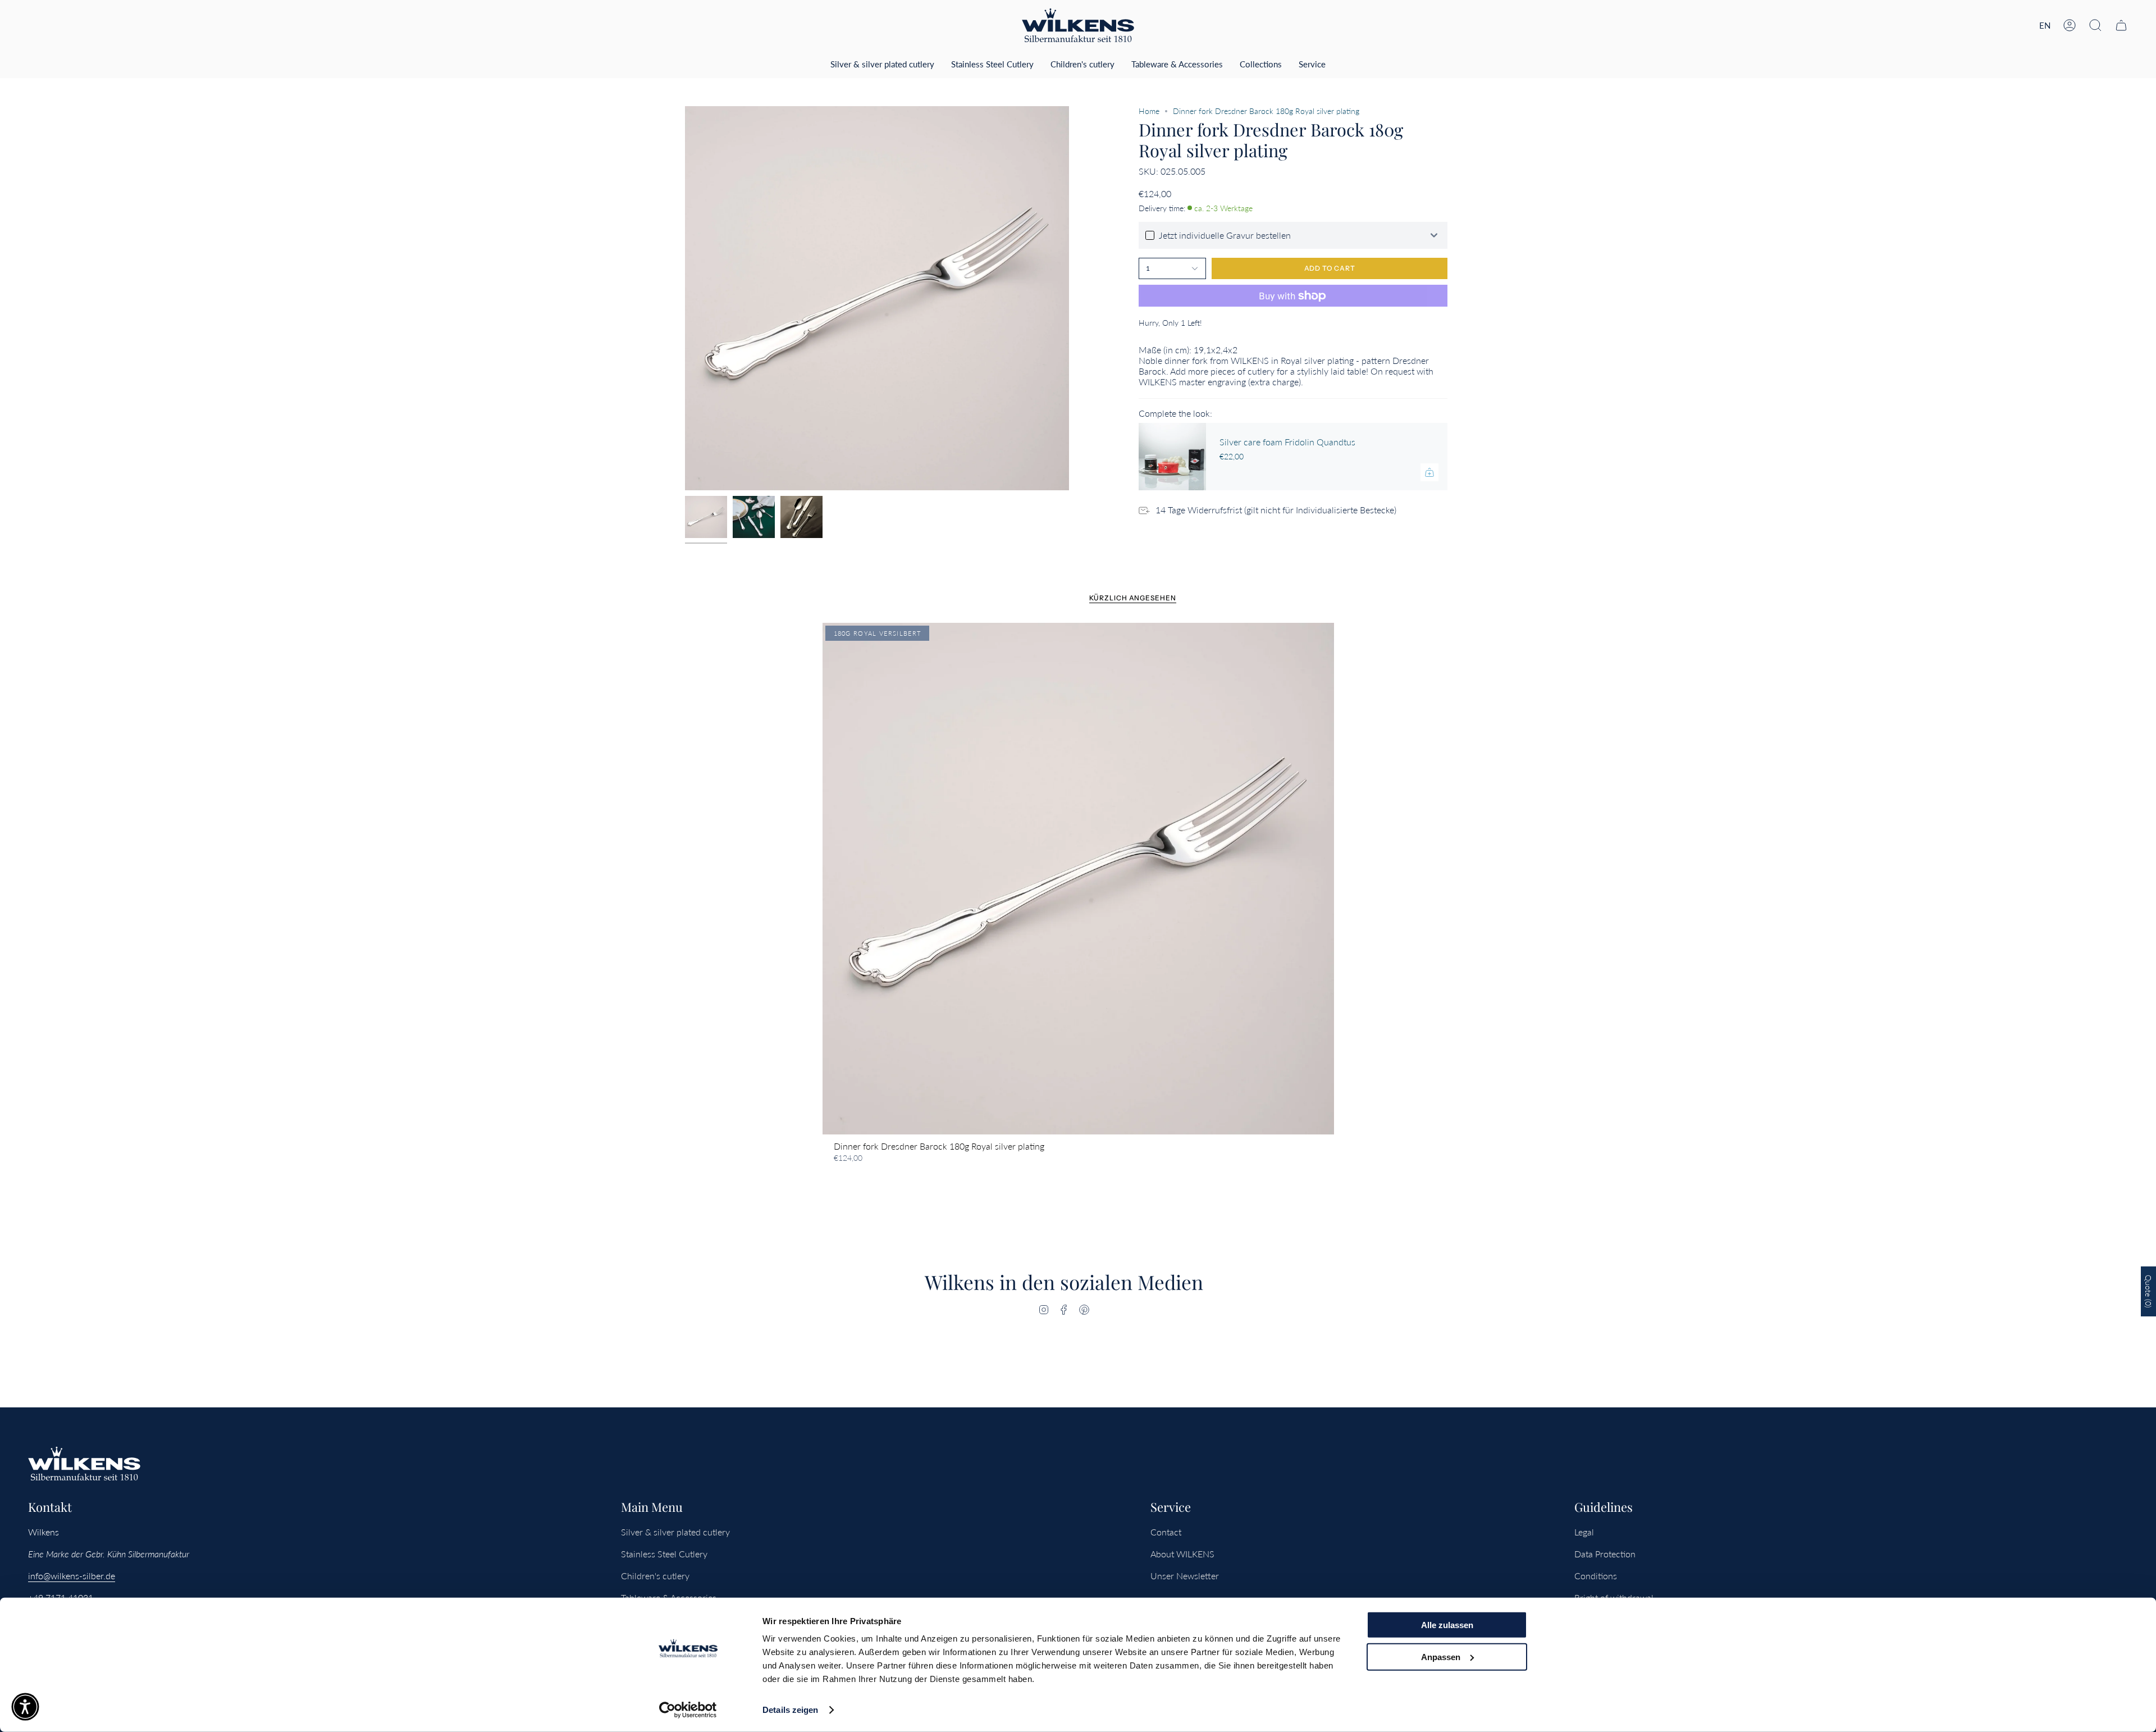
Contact (1166, 1532)
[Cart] (2121, 25)
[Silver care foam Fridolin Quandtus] (1172, 457)
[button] (2095, 25)
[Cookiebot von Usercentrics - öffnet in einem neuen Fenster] (688, 1710)
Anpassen (1441, 1656)
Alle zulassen (1447, 1625)
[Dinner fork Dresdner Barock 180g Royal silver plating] (1078, 879)
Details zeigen (790, 1710)
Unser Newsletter (1185, 1576)
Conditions (1596, 1576)
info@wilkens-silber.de (72, 1576)
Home (1149, 111)
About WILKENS (1182, 1554)
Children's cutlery (655, 1576)
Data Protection (1605, 1554)
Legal (1584, 1532)
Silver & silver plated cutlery (675, 1532)
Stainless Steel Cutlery (664, 1554)
